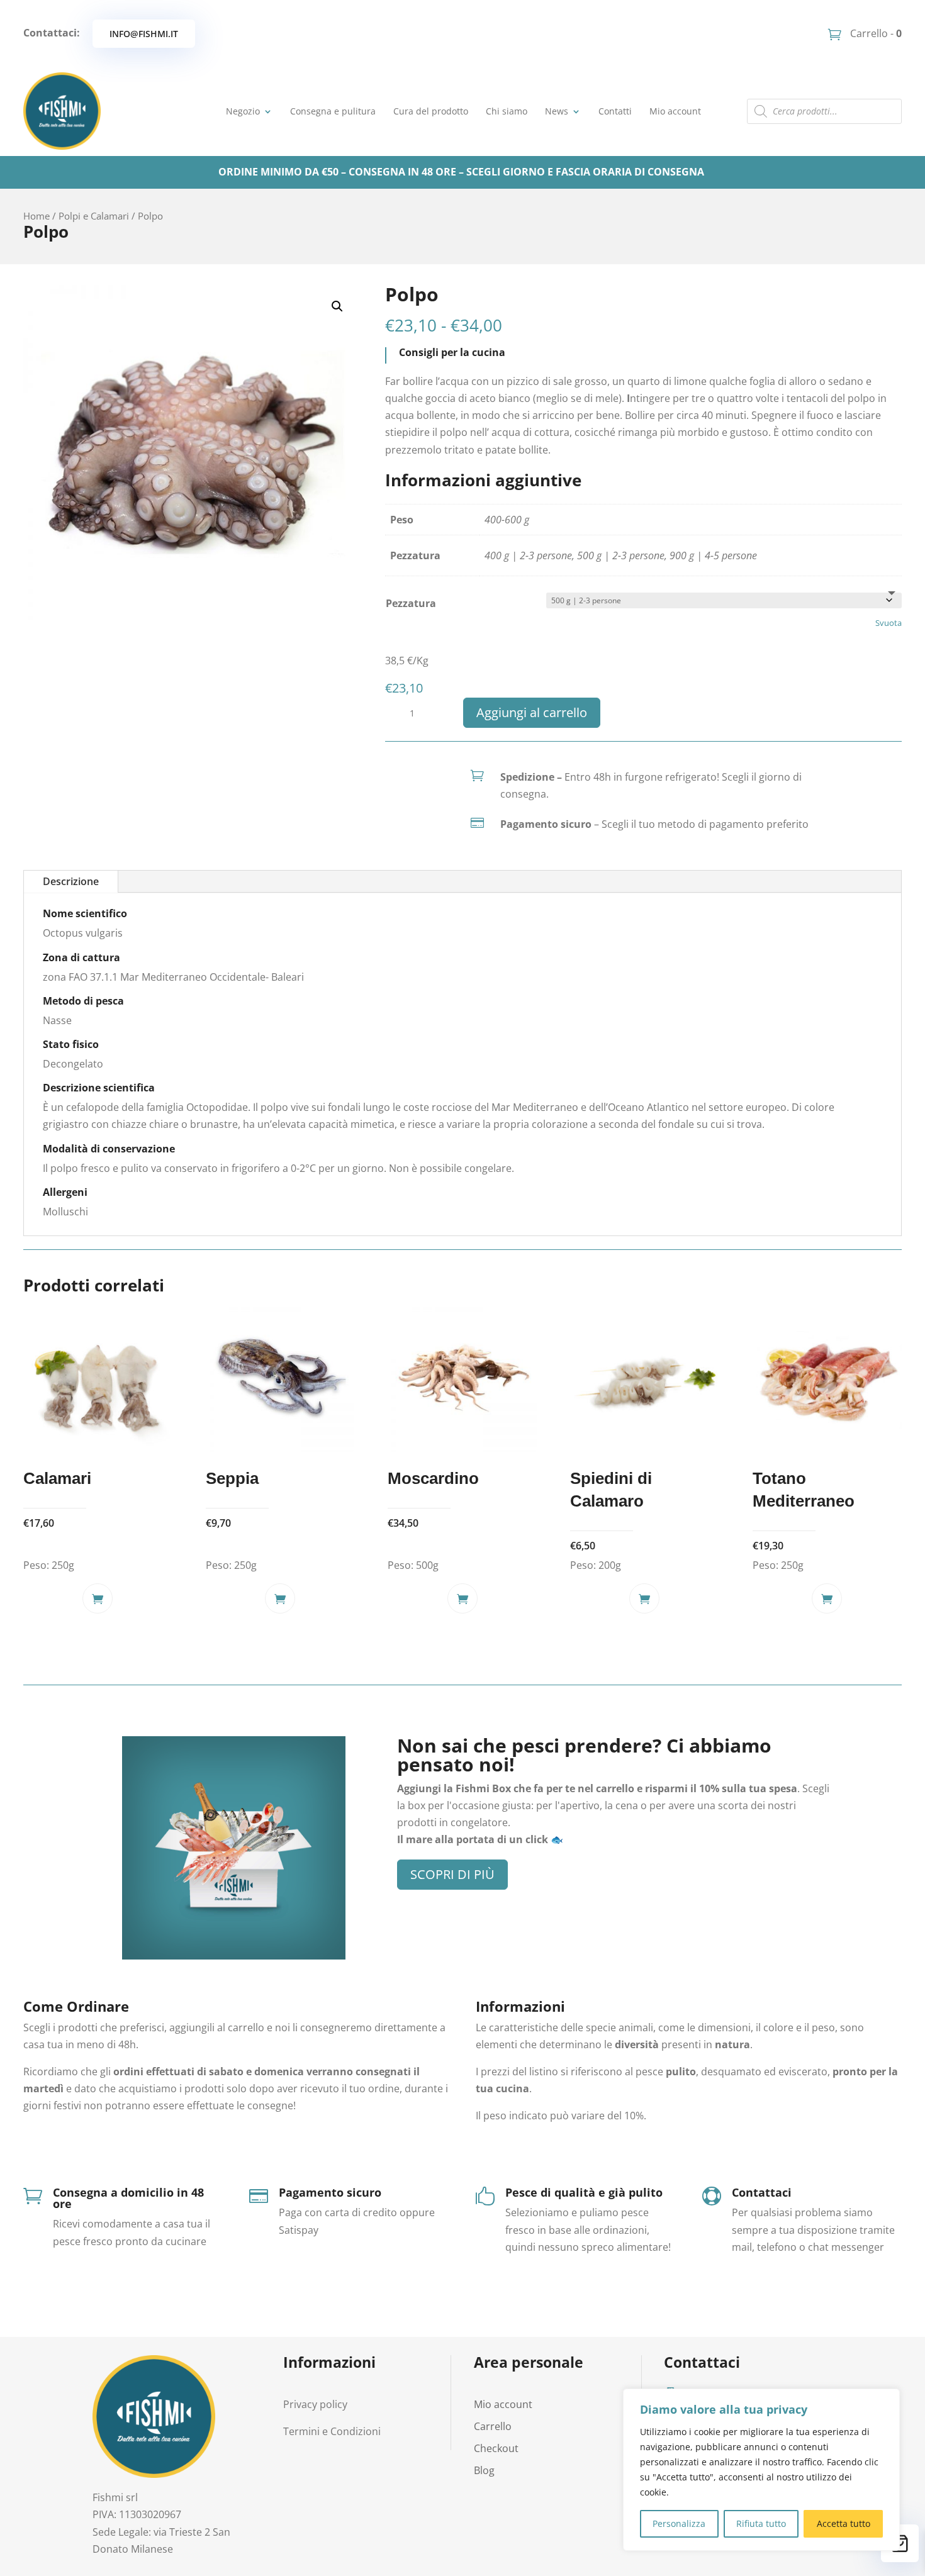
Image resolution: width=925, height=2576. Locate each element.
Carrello (493, 2426)
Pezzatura (411, 603)
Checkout (496, 2448)
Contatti (615, 111)
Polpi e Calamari (94, 216)
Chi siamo (507, 111)
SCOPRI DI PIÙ (452, 1874)
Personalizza (679, 2523)
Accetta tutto (844, 2523)
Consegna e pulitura (333, 111)
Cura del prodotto (431, 111)
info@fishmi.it (144, 34)
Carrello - (875, 33)
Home (36, 216)
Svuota (889, 623)
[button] (337, 306)
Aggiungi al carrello (532, 712)
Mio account (675, 111)
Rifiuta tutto (761, 2523)
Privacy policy (315, 2404)
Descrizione (71, 881)
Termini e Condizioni (332, 2431)
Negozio (243, 111)
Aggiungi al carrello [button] (98, 1598)
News (557, 111)
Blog (484, 2470)
